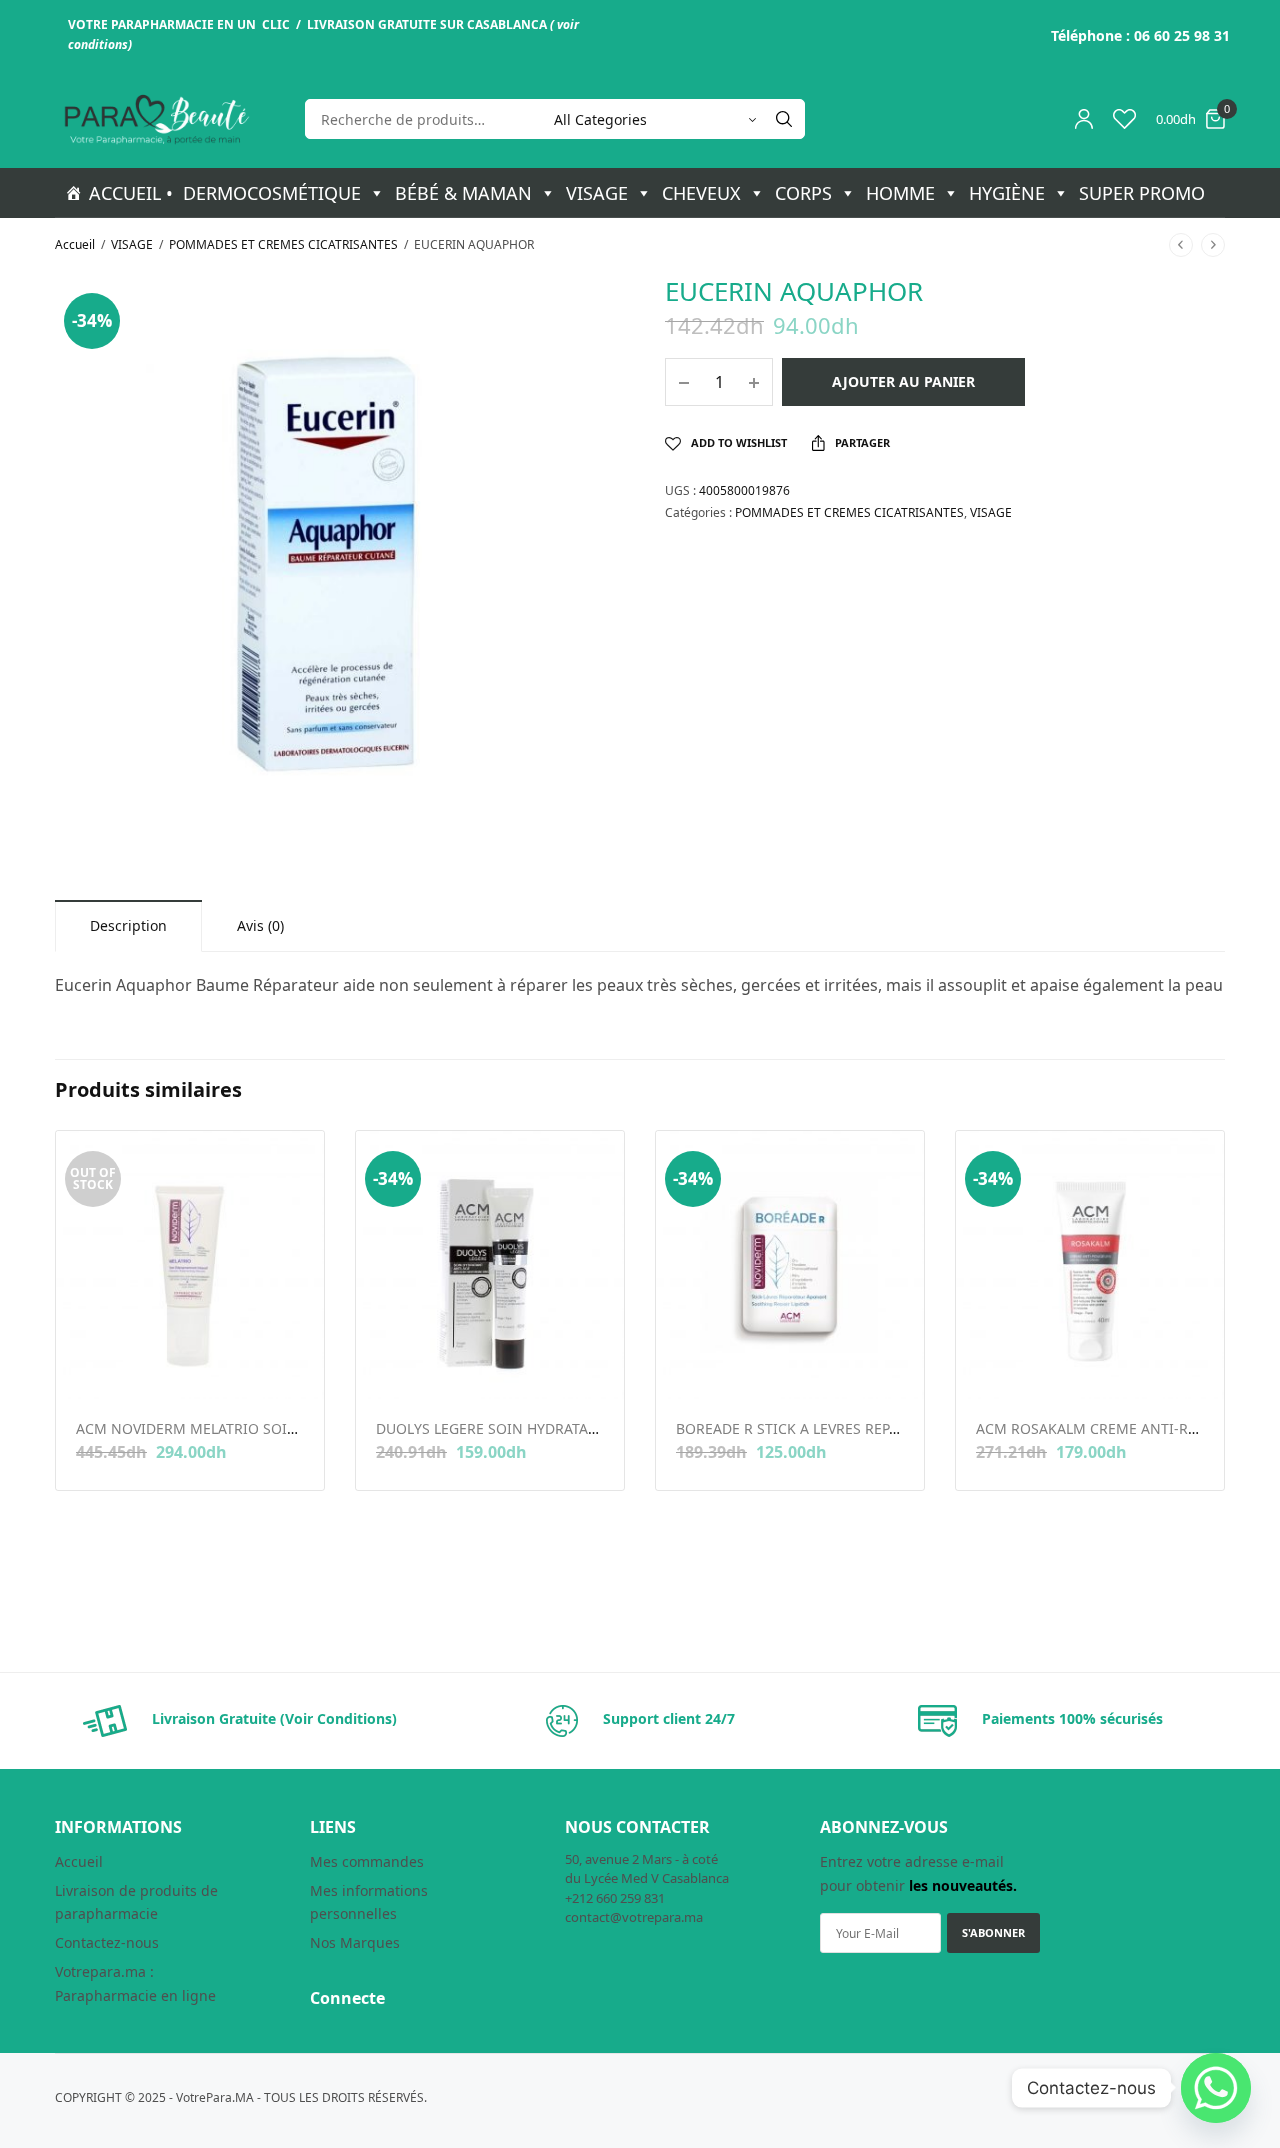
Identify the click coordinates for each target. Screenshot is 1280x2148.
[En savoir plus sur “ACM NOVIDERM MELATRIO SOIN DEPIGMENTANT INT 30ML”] (89, 1367)
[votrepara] (155, 119)
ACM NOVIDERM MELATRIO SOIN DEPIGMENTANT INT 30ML (277, 1428)
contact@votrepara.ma (634, 1917)
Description (128, 925)
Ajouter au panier (903, 381)
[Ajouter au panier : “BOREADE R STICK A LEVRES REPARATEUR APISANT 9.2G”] (689, 1367)
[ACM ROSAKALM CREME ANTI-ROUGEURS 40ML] (1090, 1265)
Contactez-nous (107, 1942)
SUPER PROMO (1142, 193)
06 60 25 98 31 (1182, 35)
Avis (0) (260, 925)
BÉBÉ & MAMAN (463, 193)
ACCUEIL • (131, 193)
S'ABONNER (993, 1932)
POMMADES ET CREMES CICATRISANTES (283, 244)
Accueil (75, 244)
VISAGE (597, 193)
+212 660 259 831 (615, 1898)
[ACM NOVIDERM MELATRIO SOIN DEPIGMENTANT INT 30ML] (190, 1265)
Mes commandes (367, 1861)
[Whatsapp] (1216, 2088)
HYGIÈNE (1007, 193)
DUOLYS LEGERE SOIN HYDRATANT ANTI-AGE (526, 1428)
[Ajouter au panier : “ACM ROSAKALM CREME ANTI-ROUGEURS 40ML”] (989, 1367)
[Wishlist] (1124, 119)
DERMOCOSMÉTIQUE (272, 193)
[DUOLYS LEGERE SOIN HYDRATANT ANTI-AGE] (490, 1265)
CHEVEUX (701, 193)
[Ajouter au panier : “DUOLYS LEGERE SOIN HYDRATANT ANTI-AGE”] (389, 1367)
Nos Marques (355, 1942)
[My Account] (1084, 119)
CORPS (803, 193)
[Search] (784, 119)
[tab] (128, 925)
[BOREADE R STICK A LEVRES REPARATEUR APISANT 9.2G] (790, 1265)
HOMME (900, 193)
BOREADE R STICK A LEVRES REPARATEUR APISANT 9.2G (861, 1428)
